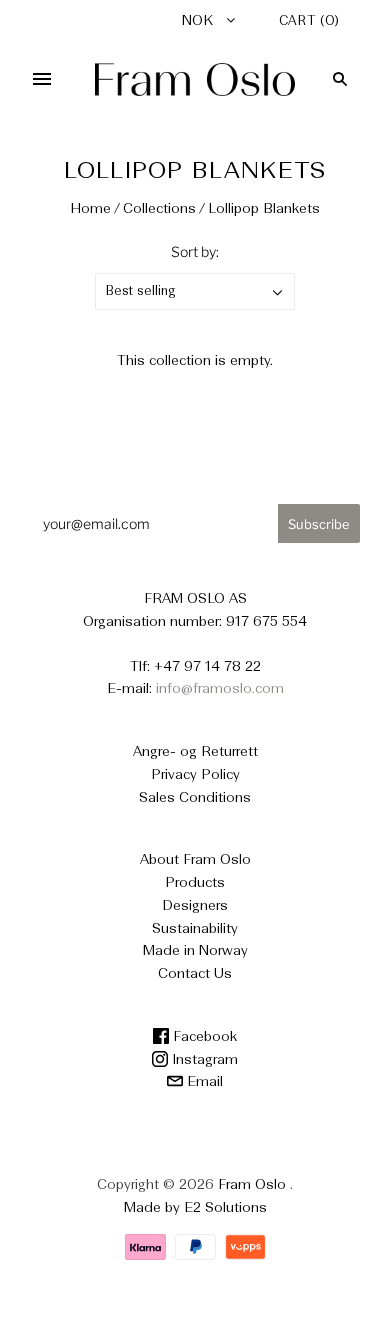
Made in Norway (195, 951)
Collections (159, 209)
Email (203, 1082)
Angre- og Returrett (195, 752)
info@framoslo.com (220, 689)
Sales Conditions (195, 798)
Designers (195, 906)
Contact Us (195, 974)
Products (195, 883)
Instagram (203, 1060)
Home (90, 209)
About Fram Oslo (195, 860)
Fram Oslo (252, 1185)
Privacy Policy (195, 775)
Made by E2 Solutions (195, 1208)
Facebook (203, 1037)
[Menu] (42, 79)
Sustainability (195, 929)
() (309, 21)
